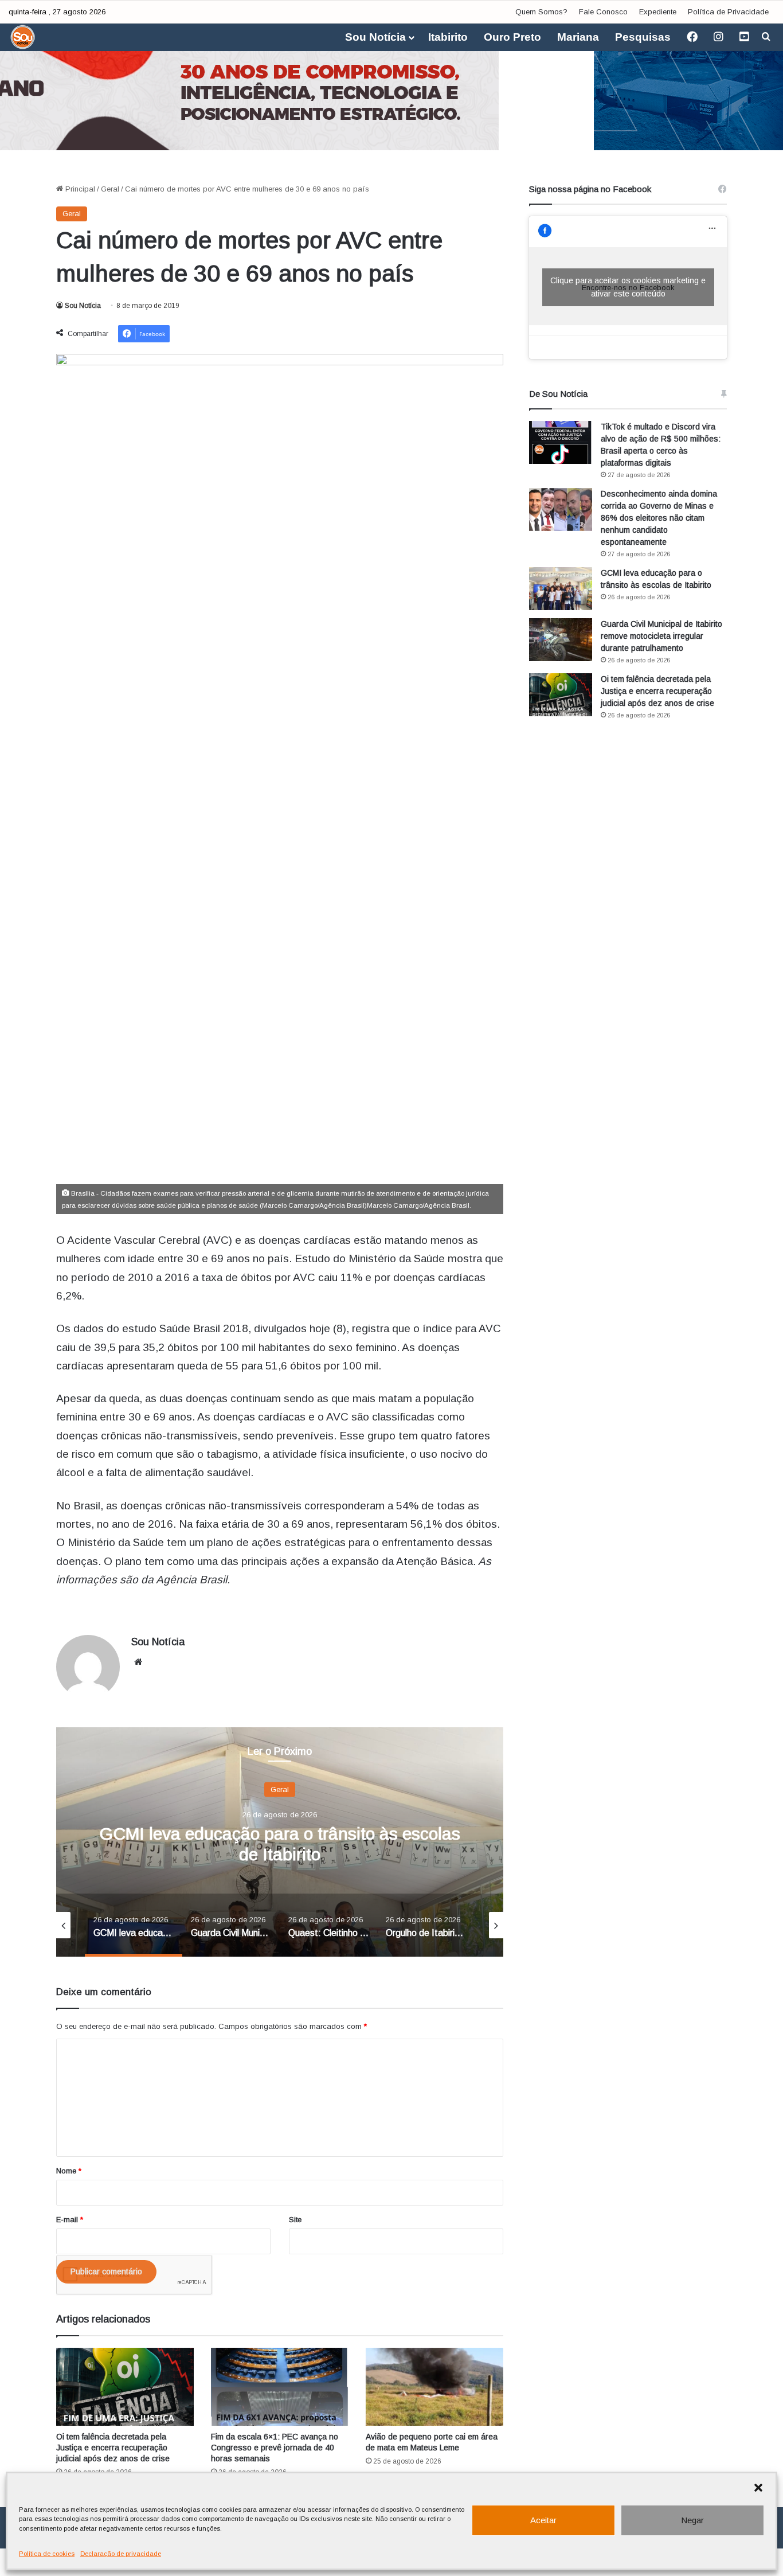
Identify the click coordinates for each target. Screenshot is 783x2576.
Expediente (658, 12)
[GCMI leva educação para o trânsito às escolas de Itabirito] (561, 589)
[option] (280, 1842)
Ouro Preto (512, 37)
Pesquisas (643, 37)
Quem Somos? (541, 12)
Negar (692, 2520)
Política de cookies (47, 2554)
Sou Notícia (375, 37)
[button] (758, 2488)
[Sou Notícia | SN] (23, 37)
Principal (79, 189)
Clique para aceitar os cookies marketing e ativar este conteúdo (628, 287)
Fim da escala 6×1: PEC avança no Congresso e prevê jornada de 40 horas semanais (275, 2448)
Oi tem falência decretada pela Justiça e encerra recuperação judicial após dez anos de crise (113, 2448)
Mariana (578, 37)
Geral (110, 189)
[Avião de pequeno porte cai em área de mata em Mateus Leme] (434, 2386)
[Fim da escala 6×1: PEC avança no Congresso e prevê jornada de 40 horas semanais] (280, 2386)
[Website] (138, 1662)
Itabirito (448, 37)
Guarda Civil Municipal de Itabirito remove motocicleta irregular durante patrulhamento (661, 636)
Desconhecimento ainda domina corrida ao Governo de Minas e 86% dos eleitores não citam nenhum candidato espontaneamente (659, 518)
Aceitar (543, 2520)
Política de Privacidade (728, 12)
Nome (69, 2171)
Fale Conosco (603, 12)
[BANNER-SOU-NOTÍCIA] (391, 92)
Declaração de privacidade (121, 2554)
